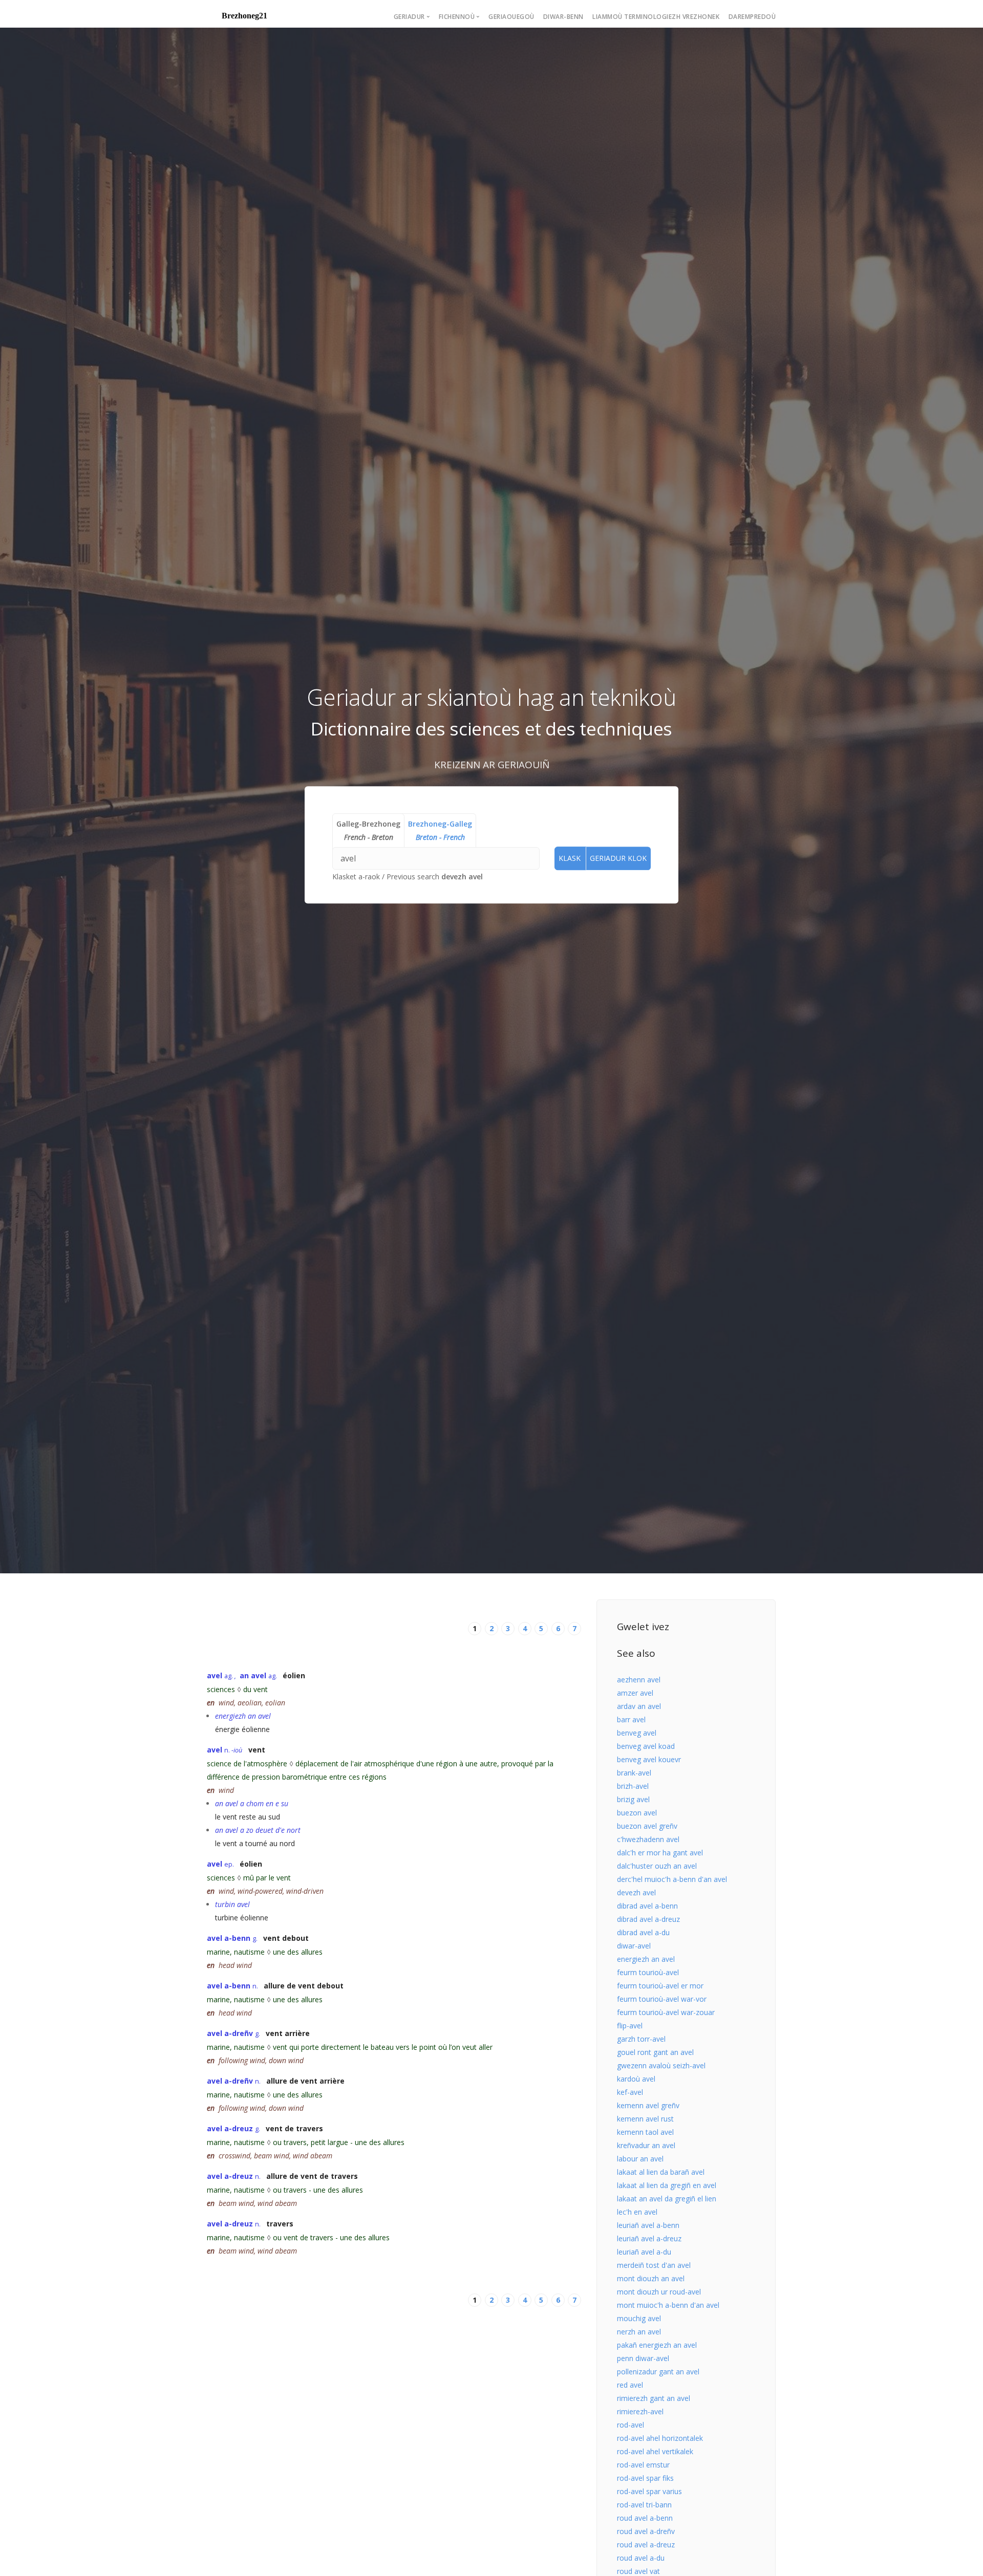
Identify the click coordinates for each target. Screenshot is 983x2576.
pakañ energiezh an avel (657, 2345)
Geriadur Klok (618, 858)
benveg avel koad (646, 1746)
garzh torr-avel (641, 2039)
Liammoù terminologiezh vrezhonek (656, 17)
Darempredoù (752, 17)
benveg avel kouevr (649, 1759)
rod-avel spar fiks (645, 2478)
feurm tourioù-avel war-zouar (666, 2012)
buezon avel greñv (647, 1826)
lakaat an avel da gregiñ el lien (667, 2199)
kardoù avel (636, 2079)
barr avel (631, 1719)
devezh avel (462, 876)
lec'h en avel (637, 2212)
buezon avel (637, 1813)
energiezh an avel (646, 1959)
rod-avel (631, 2425)
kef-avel (630, 2092)
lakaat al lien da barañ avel (661, 2172)
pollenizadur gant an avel (658, 2372)
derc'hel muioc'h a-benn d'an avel (672, 1879)
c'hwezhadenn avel (648, 1839)
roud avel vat (638, 2571)
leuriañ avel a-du (644, 2252)
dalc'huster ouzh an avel (657, 1866)
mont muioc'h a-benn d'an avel (668, 2305)
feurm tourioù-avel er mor (660, 1986)
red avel (630, 2385)
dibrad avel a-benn (647, 1906)
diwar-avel (634, 1946)
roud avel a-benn (645, 2518)
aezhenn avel (639, 1680)
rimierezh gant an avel (654, 2398)
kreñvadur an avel (646, 2145)
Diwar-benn (563, 17)
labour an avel (640, 2159)
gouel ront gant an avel (655, 2052)
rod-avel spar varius (649, 2491)
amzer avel (635, 1693)
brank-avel (634, 1773)
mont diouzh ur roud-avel (659, 2292)
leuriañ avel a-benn (648, 2225)
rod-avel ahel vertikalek (655, 2451)
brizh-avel (633, 1786)
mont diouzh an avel (651, 2278)
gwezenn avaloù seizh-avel (661, 2065)
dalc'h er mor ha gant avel (660, 1853)
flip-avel (630, 2026)
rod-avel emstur (643, 2465)
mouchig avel (639, 2318)
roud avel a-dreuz (646, 2545)
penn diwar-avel (643, 2358)
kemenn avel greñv (648, 2105)
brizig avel (633, 1799)
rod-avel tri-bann (644, 2505)
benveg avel (637, 1733)
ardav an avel (639, 1706)
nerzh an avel (639, 2332)
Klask (570, 858)
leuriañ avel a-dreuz (649, 2238)
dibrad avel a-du (643, 1932)
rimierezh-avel (640, 2411)
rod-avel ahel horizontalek (660, 2438)
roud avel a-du (641, 2558)
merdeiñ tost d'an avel (654, 2265)
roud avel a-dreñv (646, 2531)
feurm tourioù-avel (648, 1972)
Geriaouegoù (511, 17)
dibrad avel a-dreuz (648, 1919)
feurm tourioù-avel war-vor (662, 1999)
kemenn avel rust (645, 2119)
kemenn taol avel (645, 2132)
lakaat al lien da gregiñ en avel (667, 2185)
